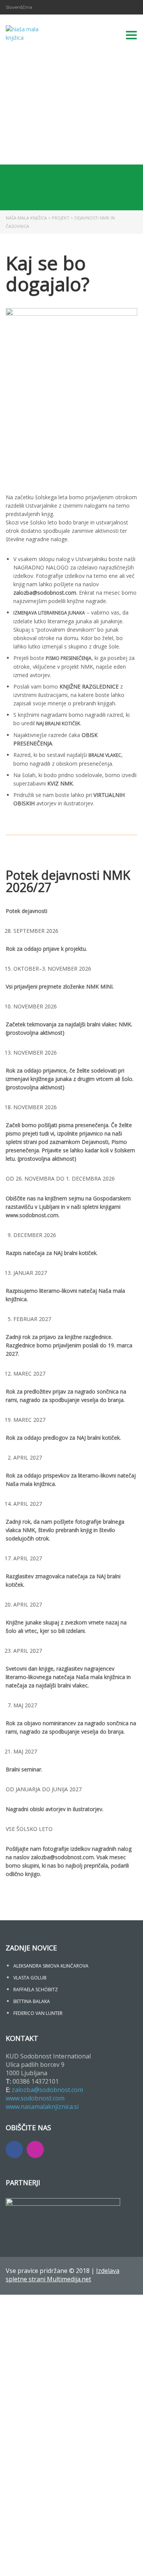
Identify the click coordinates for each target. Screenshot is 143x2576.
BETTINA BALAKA (32, 2001)
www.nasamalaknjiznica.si (42, 2107)
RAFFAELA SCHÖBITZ (36, 1990)
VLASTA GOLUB (30, 1978)
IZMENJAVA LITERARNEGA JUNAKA (49, 613)
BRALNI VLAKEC (105, 755)
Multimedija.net (69, 2279)
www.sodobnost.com (35, 2098)
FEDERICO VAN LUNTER (38, 2013)
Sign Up (43, 2563)
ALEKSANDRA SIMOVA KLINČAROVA (51, 1966)
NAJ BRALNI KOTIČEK (58, 723)
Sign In (61, 2563)
